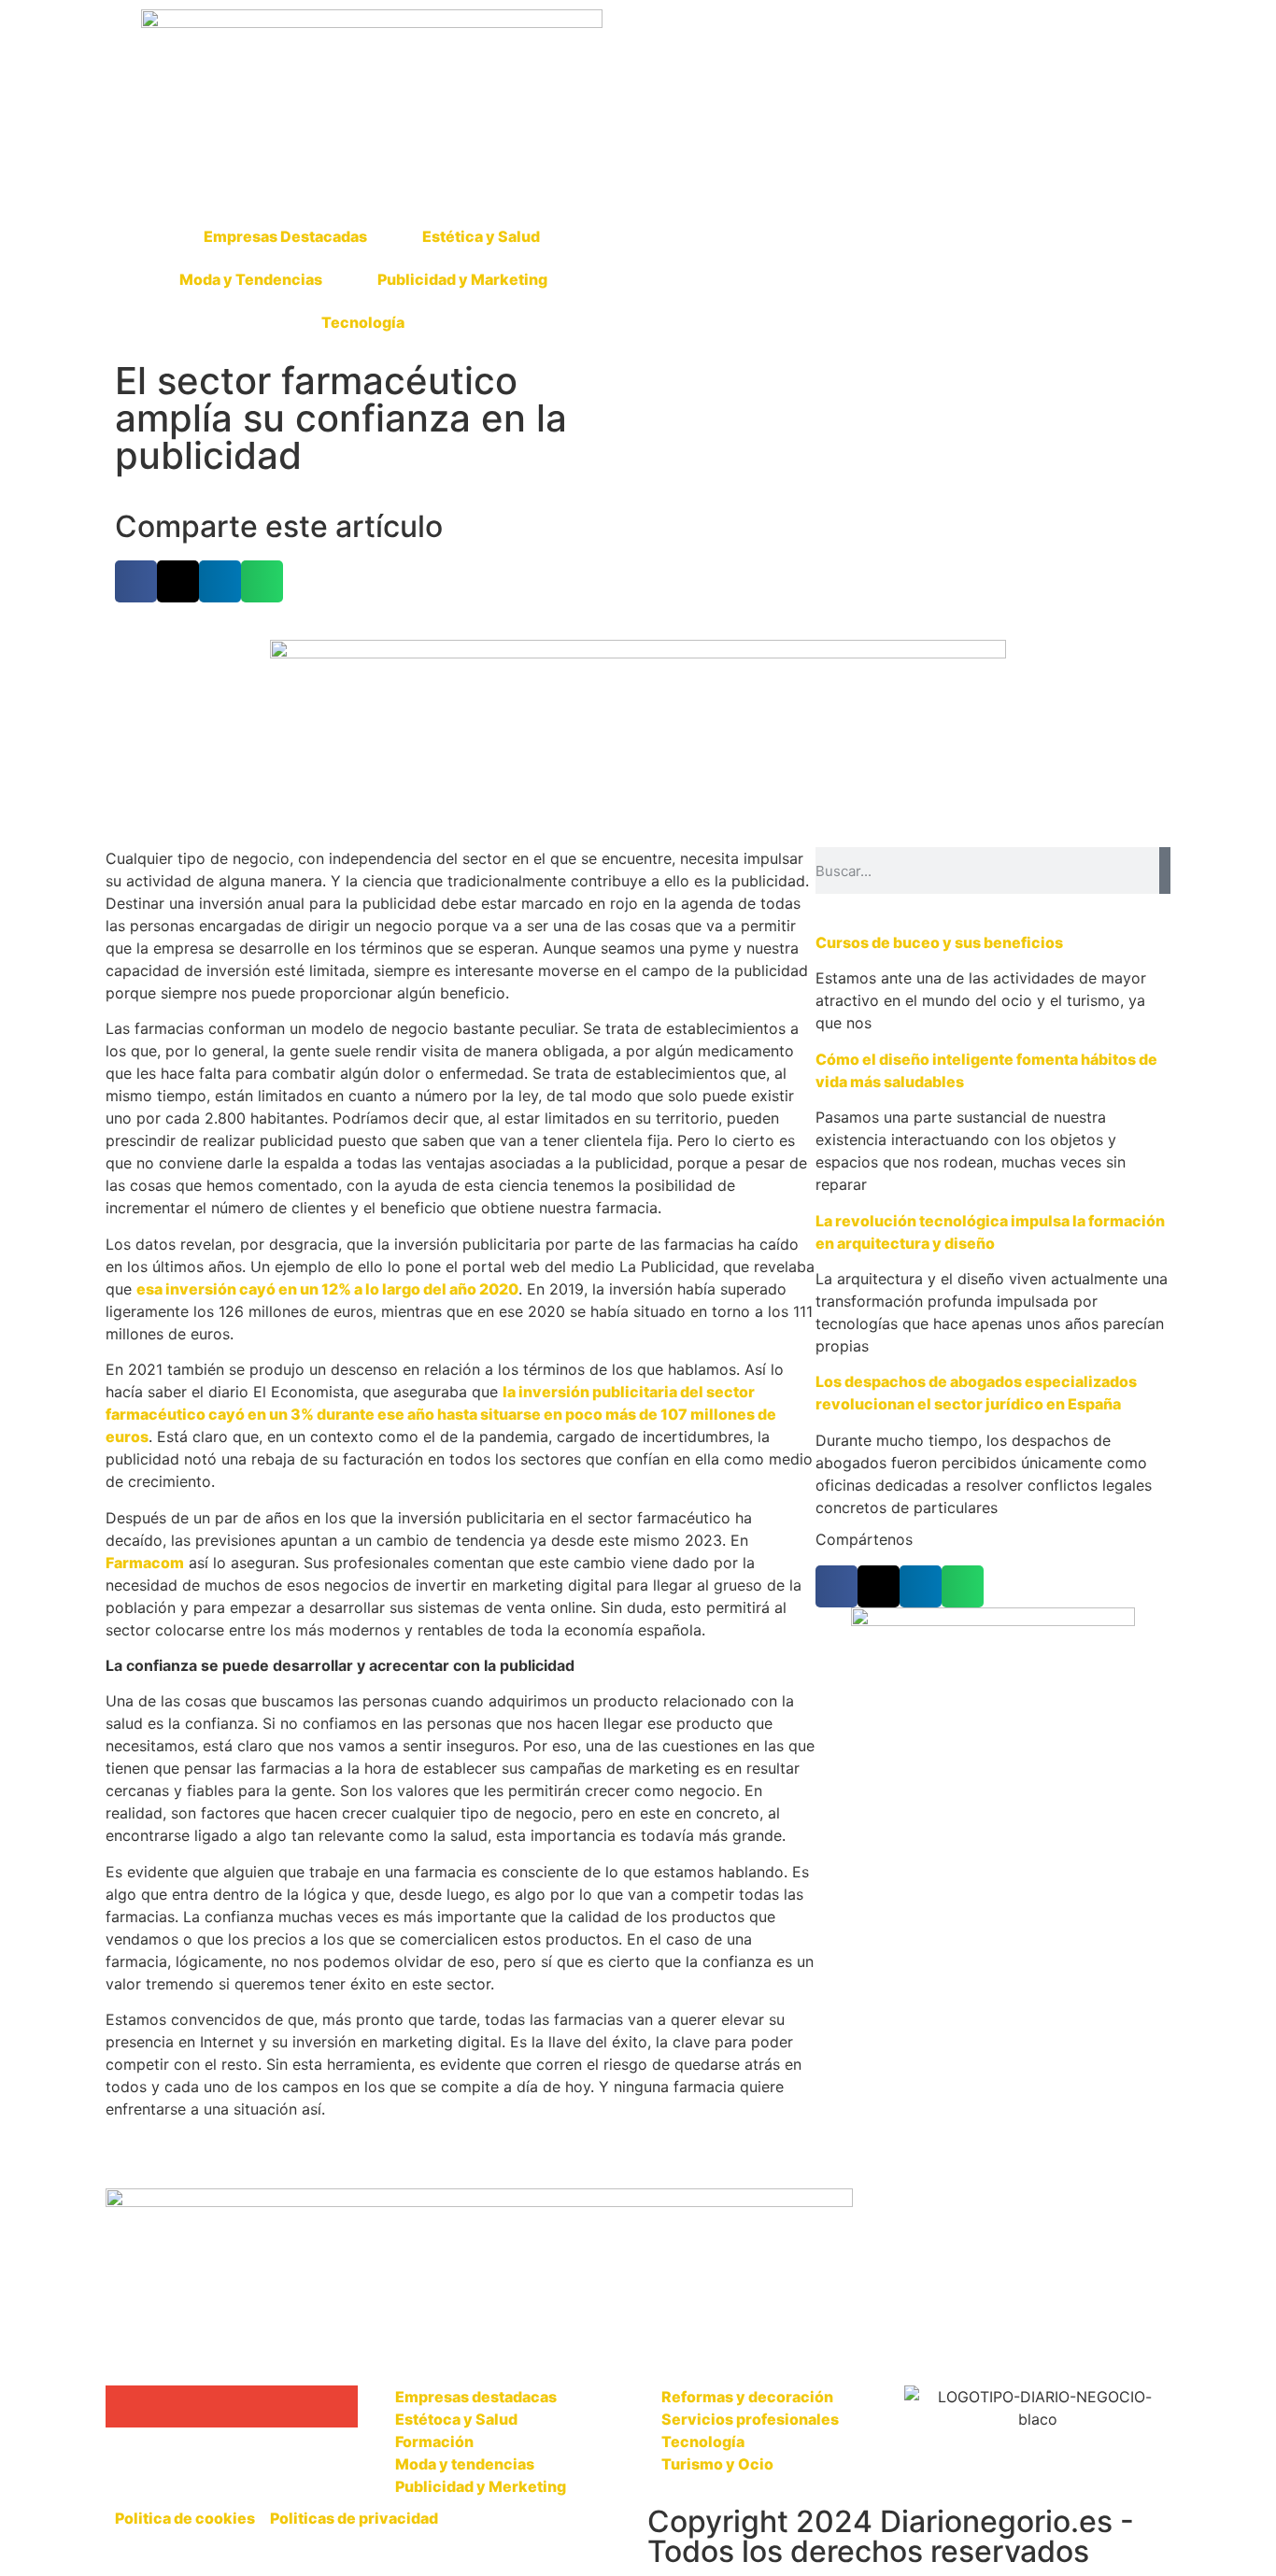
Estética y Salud (481, 236)
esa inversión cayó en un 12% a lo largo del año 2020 (327, 1289)
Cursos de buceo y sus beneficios (939, 942)
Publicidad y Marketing (462, 279)
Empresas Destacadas (285, 236)
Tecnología (363, 322)
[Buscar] (1165, 870)
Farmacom (145, 1563)
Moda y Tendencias (251, 279)
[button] (136, 581)
